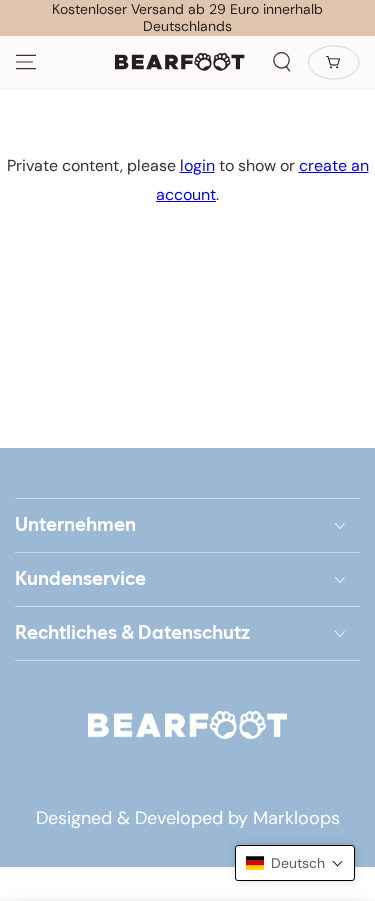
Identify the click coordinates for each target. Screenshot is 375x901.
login (197, 165)
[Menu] (26, 62)
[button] (282, 62)
